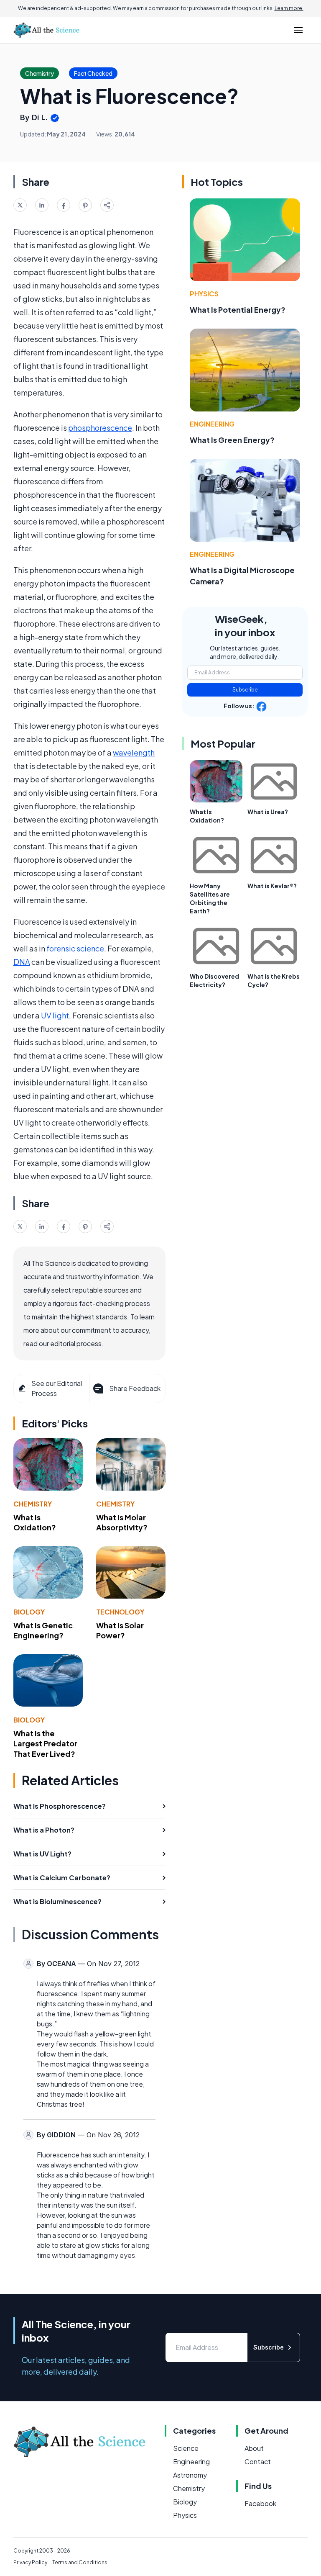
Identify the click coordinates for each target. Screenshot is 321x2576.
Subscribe (245, 690)
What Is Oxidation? (35, 1522)
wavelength (134, 752)
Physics (204, 294)
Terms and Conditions (80, 2562)
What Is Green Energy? (232, 440)
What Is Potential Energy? (238, 310)
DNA (22, 962)
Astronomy (190, 2475)
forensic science (75, 948)
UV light (55, 1015)
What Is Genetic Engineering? (43, 1630)
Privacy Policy (30, 2562)
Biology (29, 1612)
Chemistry (33, 1504)
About (254, 2448)
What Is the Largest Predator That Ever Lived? (45, 1744)
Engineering (212, 424)
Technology (120, 1612)
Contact (258, 2462)
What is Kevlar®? (272, 886)
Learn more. (289, 8)
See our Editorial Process (57, 1388)
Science (186, 2448)
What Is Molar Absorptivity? (122, 1522)
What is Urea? (268, 812)
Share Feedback (135, 1388)
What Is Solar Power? (120, 1630)
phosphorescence (100, 428)
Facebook (260, 2503)
